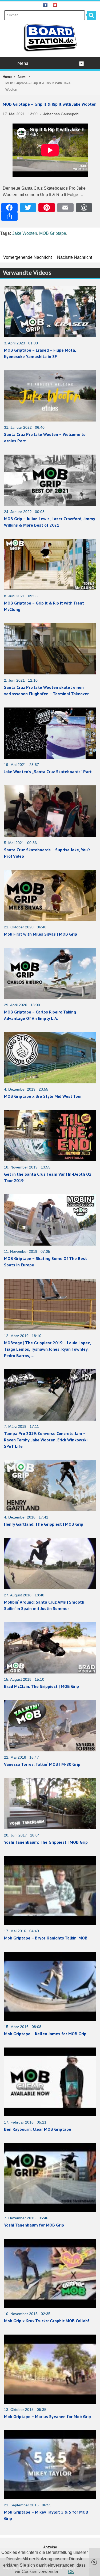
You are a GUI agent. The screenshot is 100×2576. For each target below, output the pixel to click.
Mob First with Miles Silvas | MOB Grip (41, 934)
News (22, 77)
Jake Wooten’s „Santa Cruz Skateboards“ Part (48, 772)
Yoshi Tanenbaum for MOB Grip (34, 2225)
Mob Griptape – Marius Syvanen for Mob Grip (47, 2416)
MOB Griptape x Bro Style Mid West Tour (43, 1096)
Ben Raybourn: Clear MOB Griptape (38, 2129)
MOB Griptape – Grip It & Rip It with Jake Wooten (50, 104)
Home (7, 77)
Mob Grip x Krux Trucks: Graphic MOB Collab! (47, 2321)
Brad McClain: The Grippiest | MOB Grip (41, 1686)
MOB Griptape (53, 233)
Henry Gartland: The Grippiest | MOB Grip (44, 1524)
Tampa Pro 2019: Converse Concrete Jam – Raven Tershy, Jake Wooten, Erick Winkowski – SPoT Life (47, 1440)
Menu (23, 63)
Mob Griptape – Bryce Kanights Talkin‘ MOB (46, 1938)
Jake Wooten (25, 233)
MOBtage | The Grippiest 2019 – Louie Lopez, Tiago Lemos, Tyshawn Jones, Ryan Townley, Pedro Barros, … (47, 1349)
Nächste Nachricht (75, 257)
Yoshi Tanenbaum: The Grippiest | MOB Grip (46, 1842)
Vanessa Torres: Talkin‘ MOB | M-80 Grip (42, 1764)
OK (71, 2572)
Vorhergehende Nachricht (27, 257)
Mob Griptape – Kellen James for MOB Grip (45, 2034)
